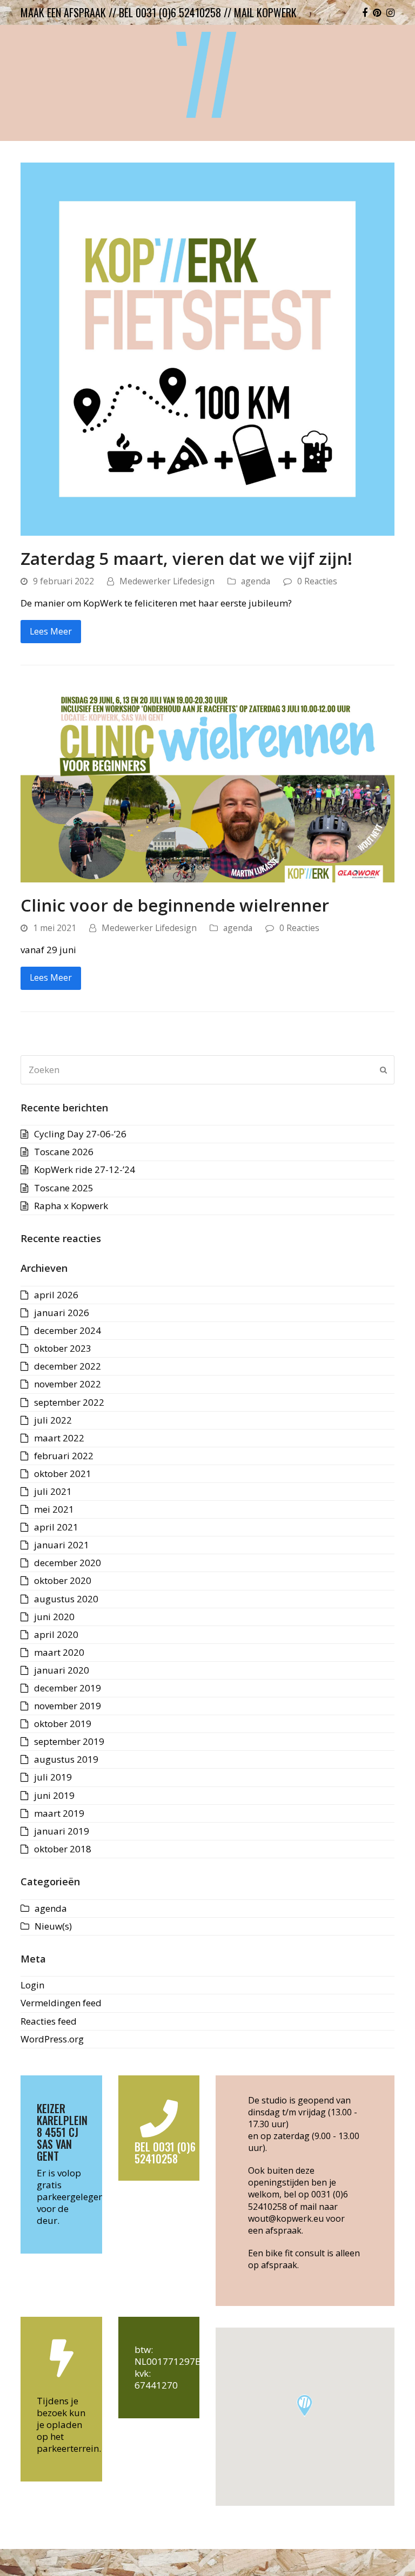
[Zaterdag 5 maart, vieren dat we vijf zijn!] (207, 348)
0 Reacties (317, 581)
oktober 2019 (63, 1724)
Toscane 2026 (64, 1152)
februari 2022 (64, 1456)
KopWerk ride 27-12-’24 (85, 1169)
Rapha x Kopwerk (71, 1206)
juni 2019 (54, 1795)
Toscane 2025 (64, 1188)
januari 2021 (62, 1545)
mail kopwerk (265, 12)
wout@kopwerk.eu (286, 2218)
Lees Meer (51, 631)
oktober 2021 (63, 1474)
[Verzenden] (383, 1070)
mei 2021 (54, 1509)
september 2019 (69, 1741)
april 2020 (56, 1634)
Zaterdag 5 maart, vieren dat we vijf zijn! (186, 558)
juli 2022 (53, 1420)
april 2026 (56, 1295)
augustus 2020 (66, 1599)
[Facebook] (365, 12)
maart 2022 (59, 1438)
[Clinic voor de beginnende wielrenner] (207, 783)
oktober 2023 (63, 1348)
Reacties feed (49, 2021)
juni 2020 (54, 1617)
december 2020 (68, 1563)
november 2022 (68, 1384)
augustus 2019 (66, 1759)
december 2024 (68, 1330)
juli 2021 (53, 1491)
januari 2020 (62, 1670)
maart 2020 (59, 1652)
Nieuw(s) (53, 1926)
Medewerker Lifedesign (167, 581)
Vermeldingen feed (61, 2003)
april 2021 (56, 1527)
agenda (256, 581)
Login (32, 1985)
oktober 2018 (63, 1849)
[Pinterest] (377, 12)
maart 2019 (59, 1813)
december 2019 (68, 1688)
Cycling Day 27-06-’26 (80, 1134)
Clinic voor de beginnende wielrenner (175, 905)
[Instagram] (390, 12)
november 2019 (68, 1706)
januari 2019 (62, 1831)
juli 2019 (53, 1777)
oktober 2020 (63, 1580)
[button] (304, 2406)
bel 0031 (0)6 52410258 (170, 12)
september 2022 (69, 1402)
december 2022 (68, 1366)
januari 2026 (62, 1313)
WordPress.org (52, 2039)
